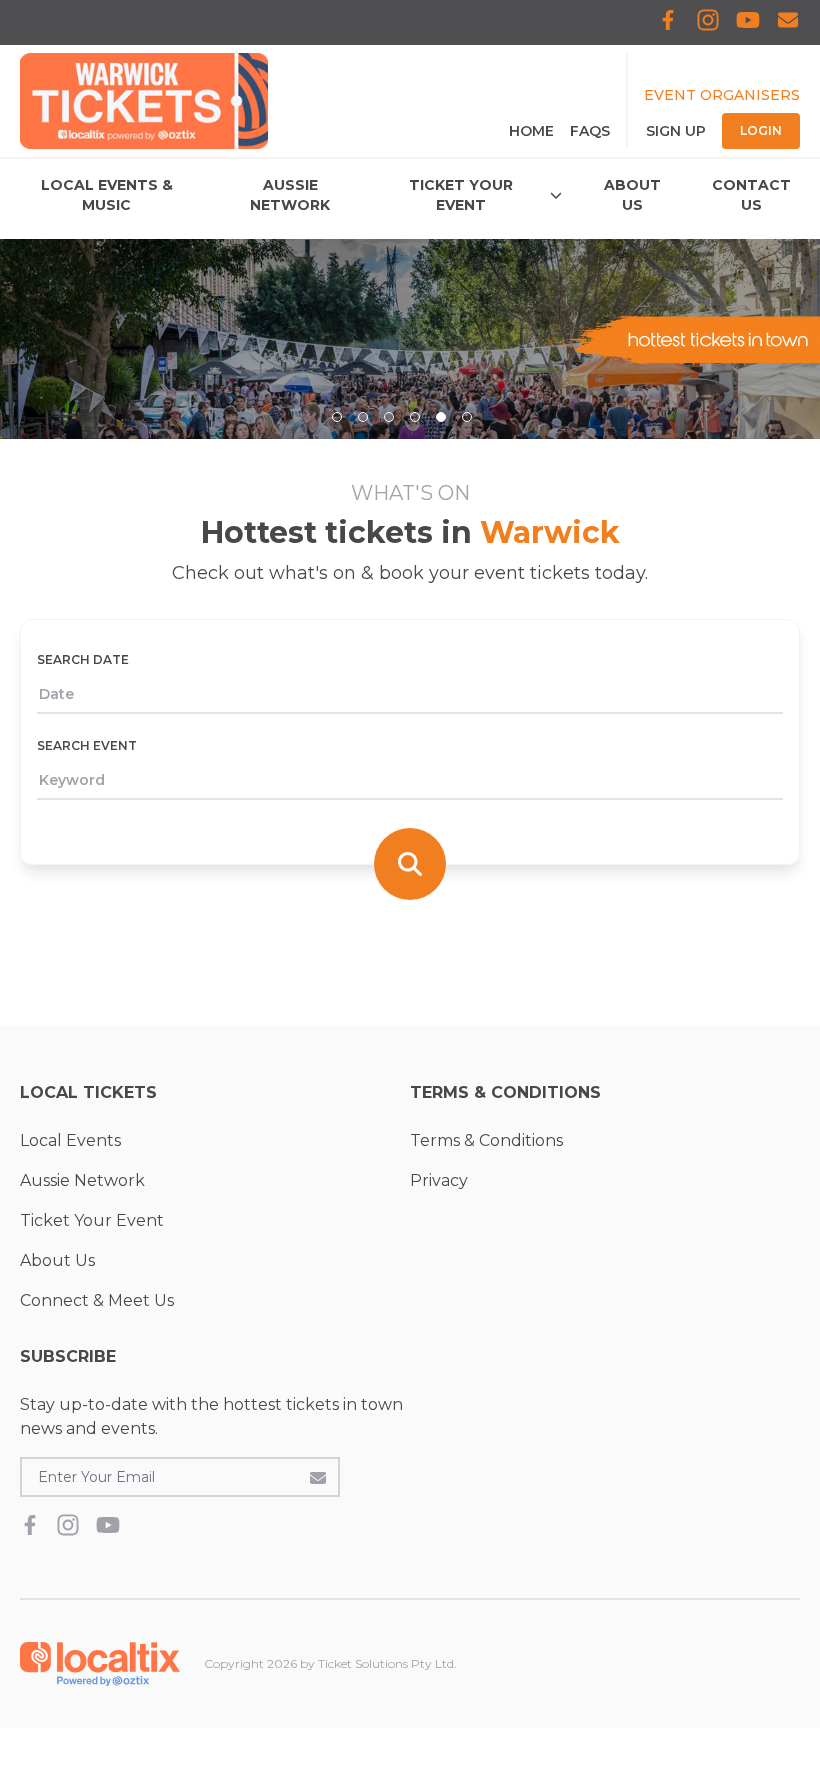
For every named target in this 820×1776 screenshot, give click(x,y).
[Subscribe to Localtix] (788, 22)
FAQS (590, 131)
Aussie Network (82, 1180)
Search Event (87, 745)
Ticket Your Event (92, 1220)
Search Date (83, 659)
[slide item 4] (415, 417)
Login (761, 130)
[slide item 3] (389, 417)
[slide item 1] (337, 417)
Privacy (439, 1180)
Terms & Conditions (486, 1140)
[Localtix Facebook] (668, 22)
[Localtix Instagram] (708, 22)
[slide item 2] (363, 417)
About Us (57, 1260)
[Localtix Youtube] (748, 22)
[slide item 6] (467, 417)
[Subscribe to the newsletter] (318, 1477)
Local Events (70, 1140)
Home (531, 131)
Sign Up (676, 131)
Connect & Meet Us (97, 1300)
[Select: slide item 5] (441, 417)
